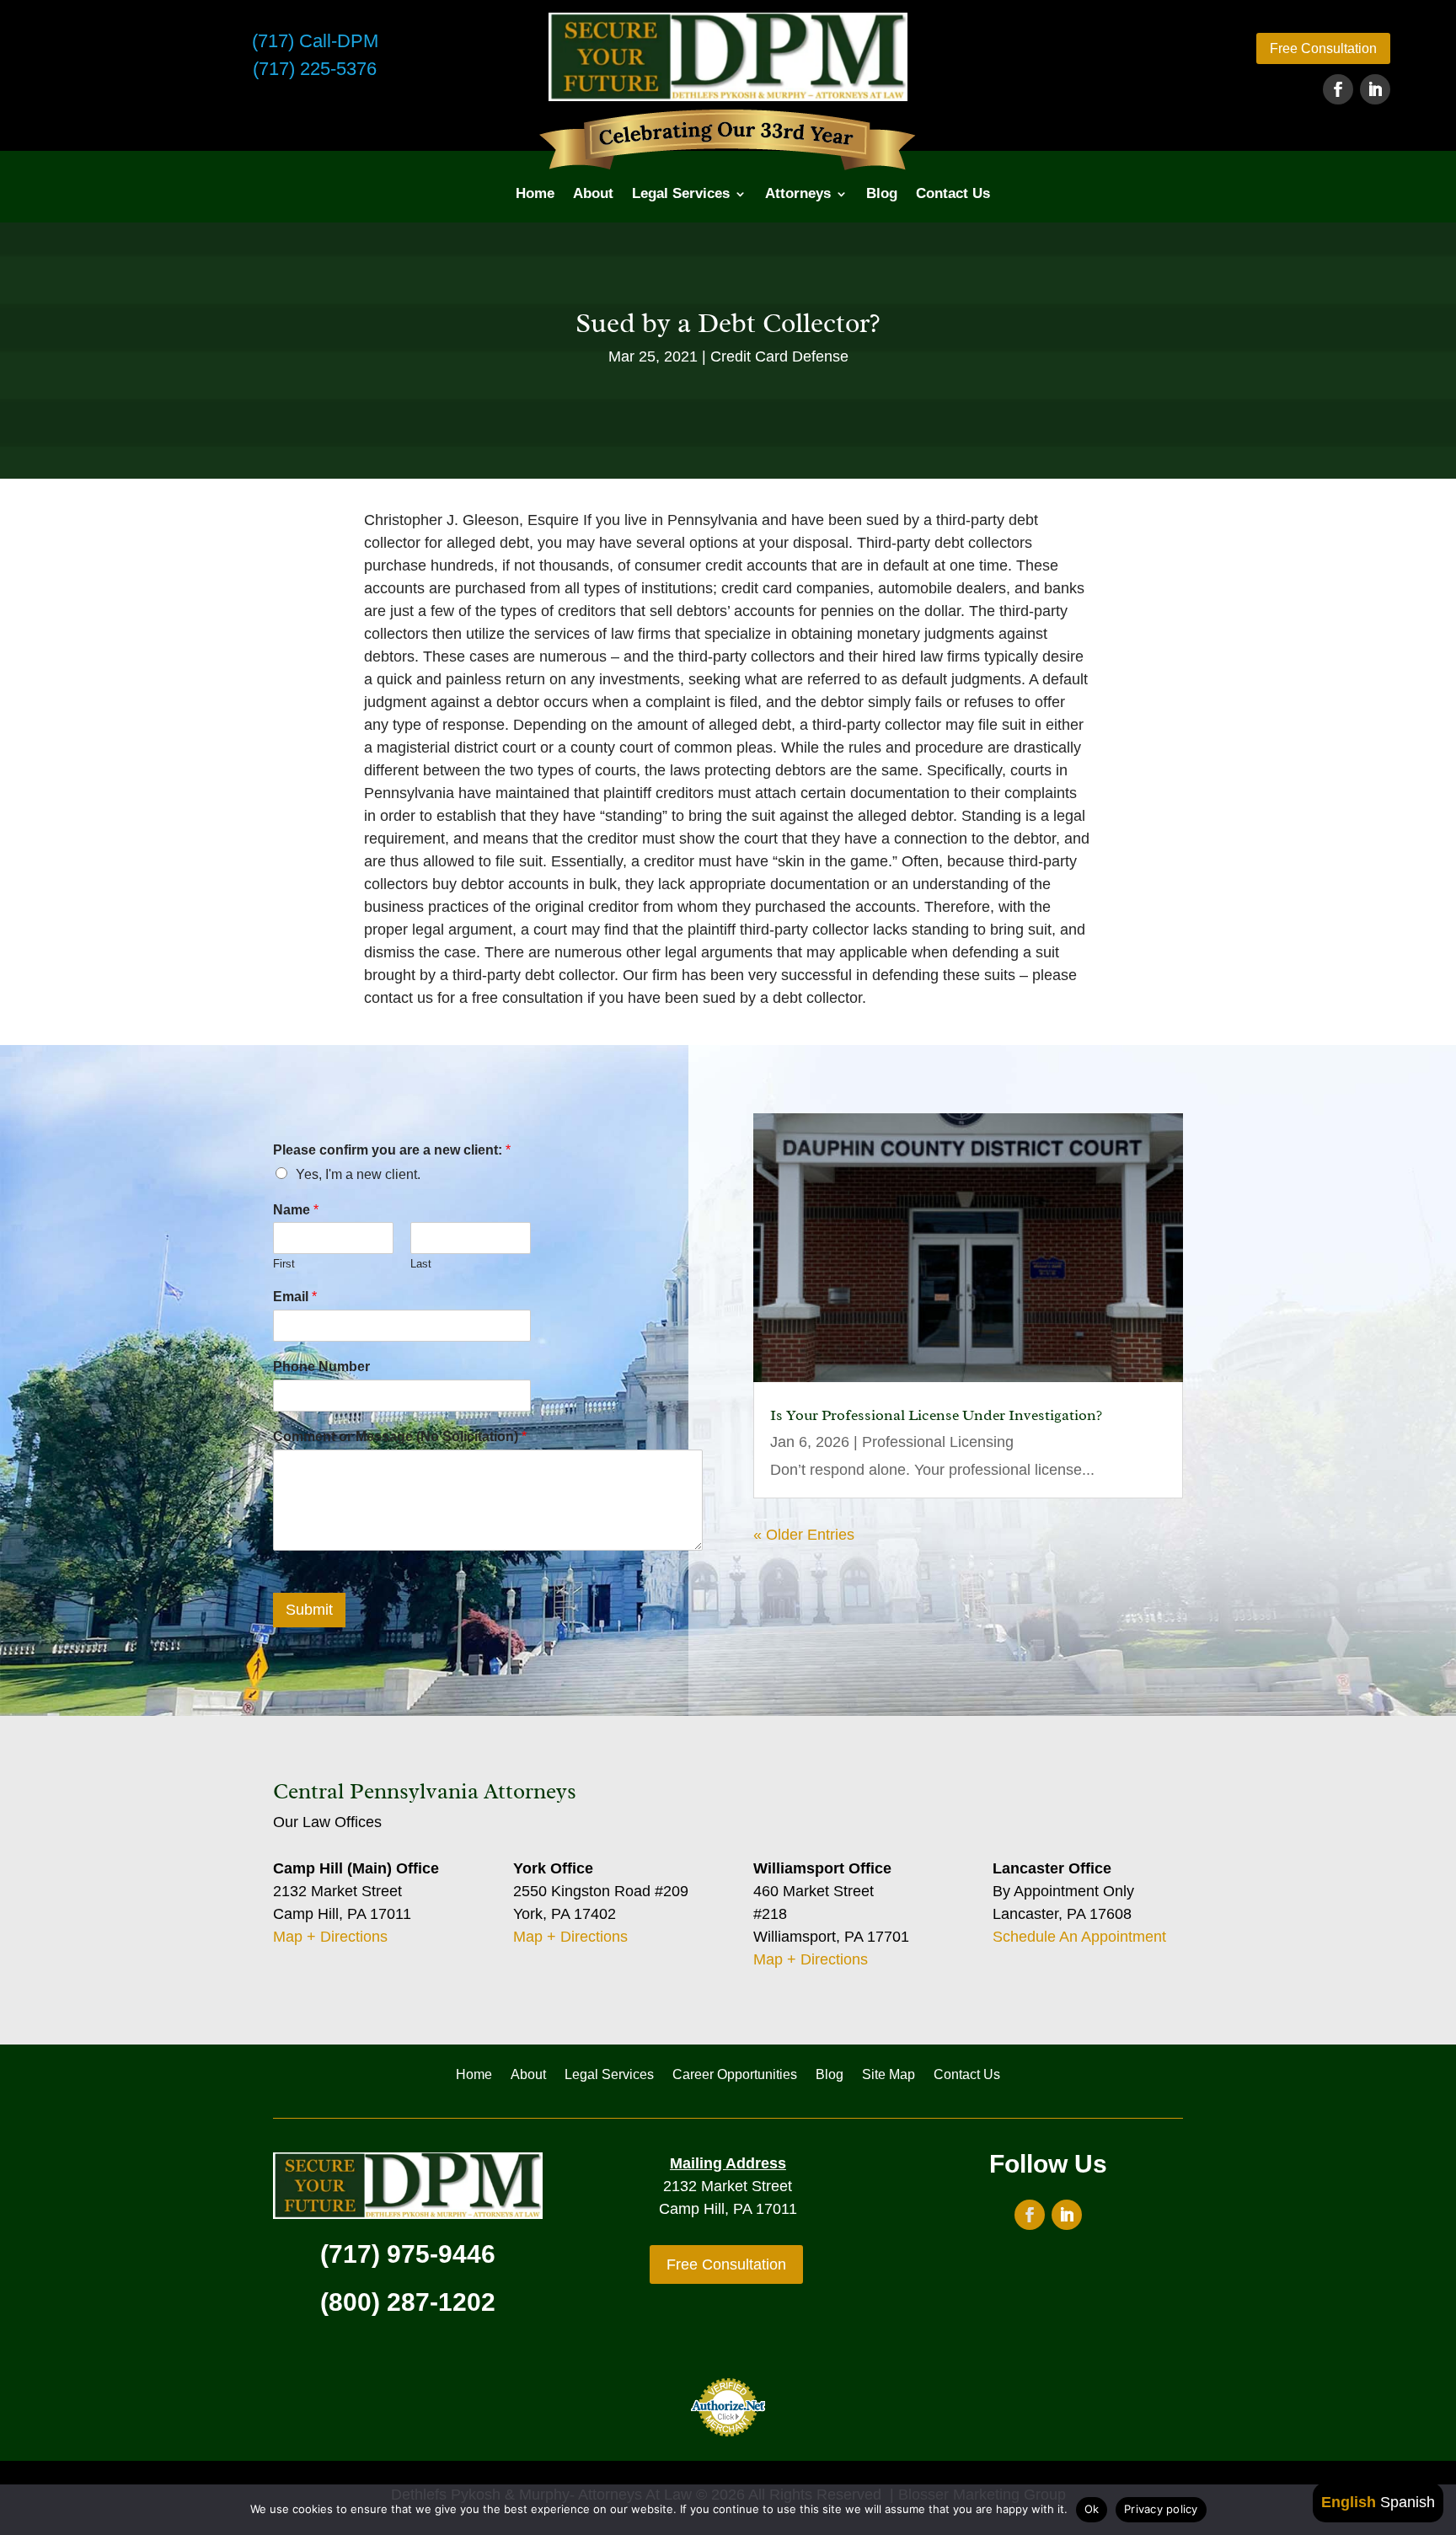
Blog (882, 193)
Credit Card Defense (779, 356)
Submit (309, 1610)
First (284, 1264)
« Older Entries (804, 1535)
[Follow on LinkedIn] (1375, 89)
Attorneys (798, 193)
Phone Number (321, 1367)
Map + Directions (330, 1937)
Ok (1092, 2509)
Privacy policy (1161, 2509)
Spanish (1408, 2502)
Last (421, 1264)
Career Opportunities (735, 2075)
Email (295, 1297)
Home (535, 193)
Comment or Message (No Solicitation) (400, 1436)
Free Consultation (1323, 48)
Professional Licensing (938, 1442)
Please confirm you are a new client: (392, 1150)
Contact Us (953, 193)
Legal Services (681, 193)
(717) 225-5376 (315, 69)
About (593, 193)
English (1349, 2502)
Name (296, 1210)
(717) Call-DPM (315, 41)
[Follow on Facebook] (1338, 89)
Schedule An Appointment (1079, 1937)
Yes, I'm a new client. (358, 1174)
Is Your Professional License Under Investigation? (936, 1415)
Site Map (889, 2075)
